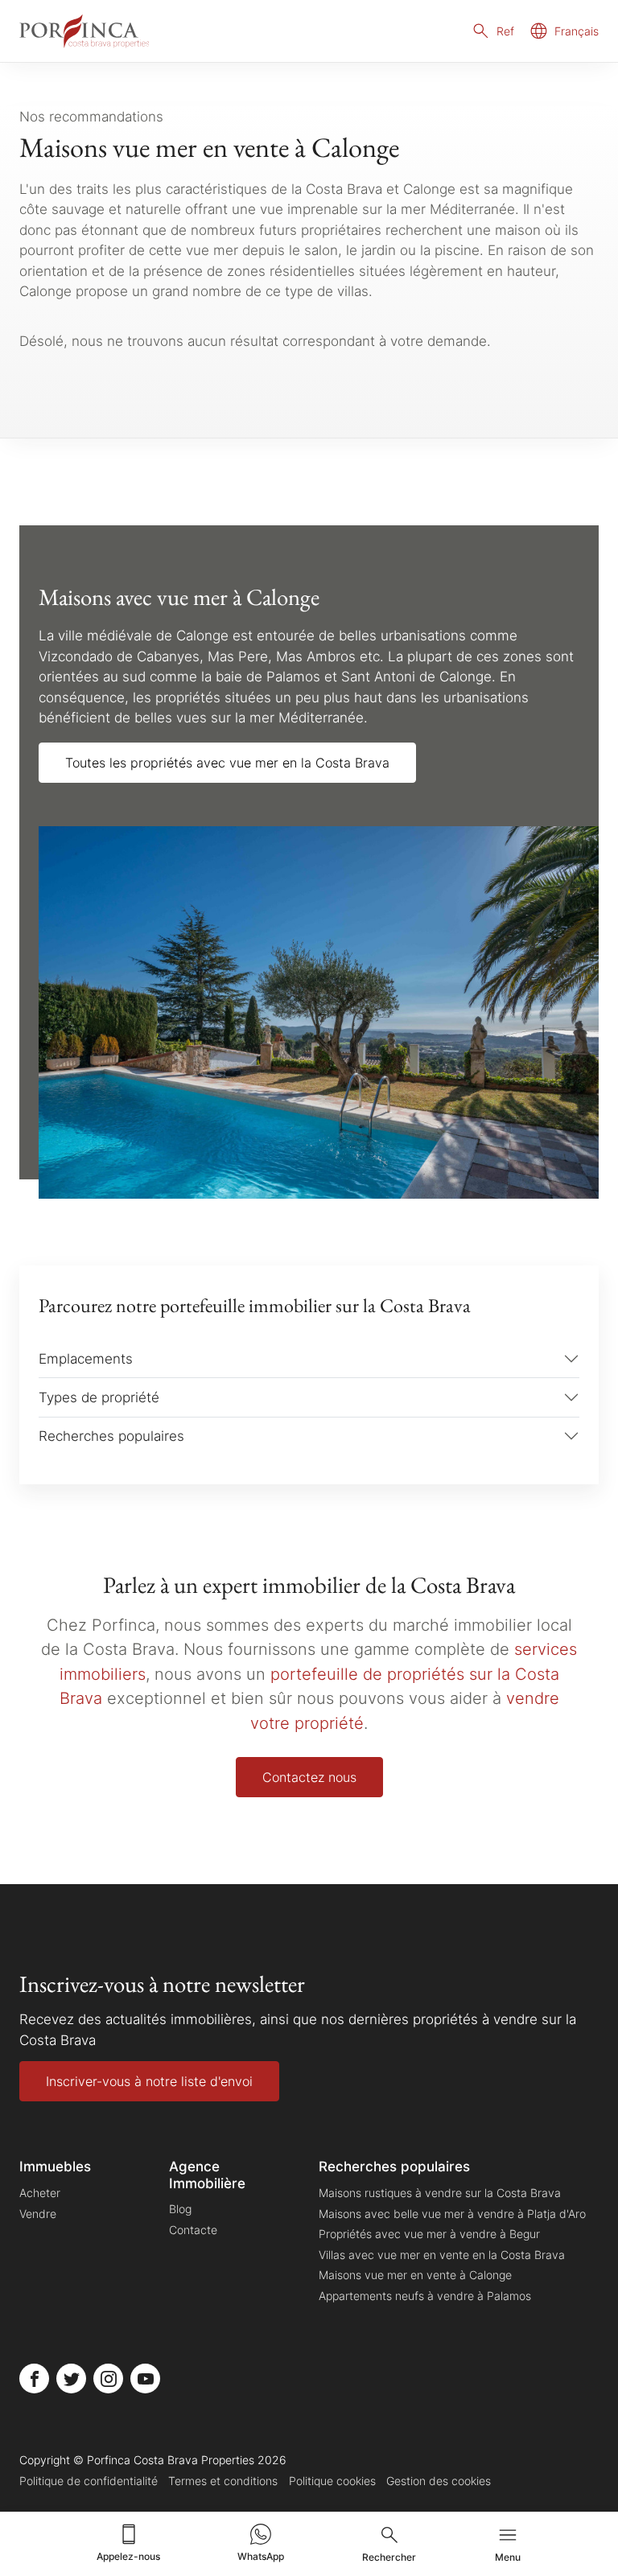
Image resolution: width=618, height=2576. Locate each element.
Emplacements (86, 1358)
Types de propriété (99, 1397)
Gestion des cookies (439, 2481)
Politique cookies (332, 2481)
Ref (505, 31)
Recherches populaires (111, 1436)
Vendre (38, 2214)
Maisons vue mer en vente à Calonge (415, 2275)
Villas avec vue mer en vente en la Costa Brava (442, 2255)
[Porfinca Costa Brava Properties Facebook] (34, 2378)
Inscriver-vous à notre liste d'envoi (149, 2081)
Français (577, 31)
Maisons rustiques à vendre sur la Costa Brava (440, 2193)
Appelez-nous (128, 2556)
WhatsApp (261, 2556)
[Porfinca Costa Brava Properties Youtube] (145, 2378)
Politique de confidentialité (89, 2481)
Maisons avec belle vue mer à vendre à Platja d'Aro (452, 2214)
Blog (180, 2209)
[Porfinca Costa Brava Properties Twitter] (71, 2378)
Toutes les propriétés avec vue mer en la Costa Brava (227, 763)
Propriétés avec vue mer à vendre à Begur (429, 2234)
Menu (508, 2557)
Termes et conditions (223, 2481)
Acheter (40, 2193)
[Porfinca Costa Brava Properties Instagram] (108, 2378)
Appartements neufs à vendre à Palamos (425, 2296)
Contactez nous (309, 1777)
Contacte (193, 2230)
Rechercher (389, 2557)
